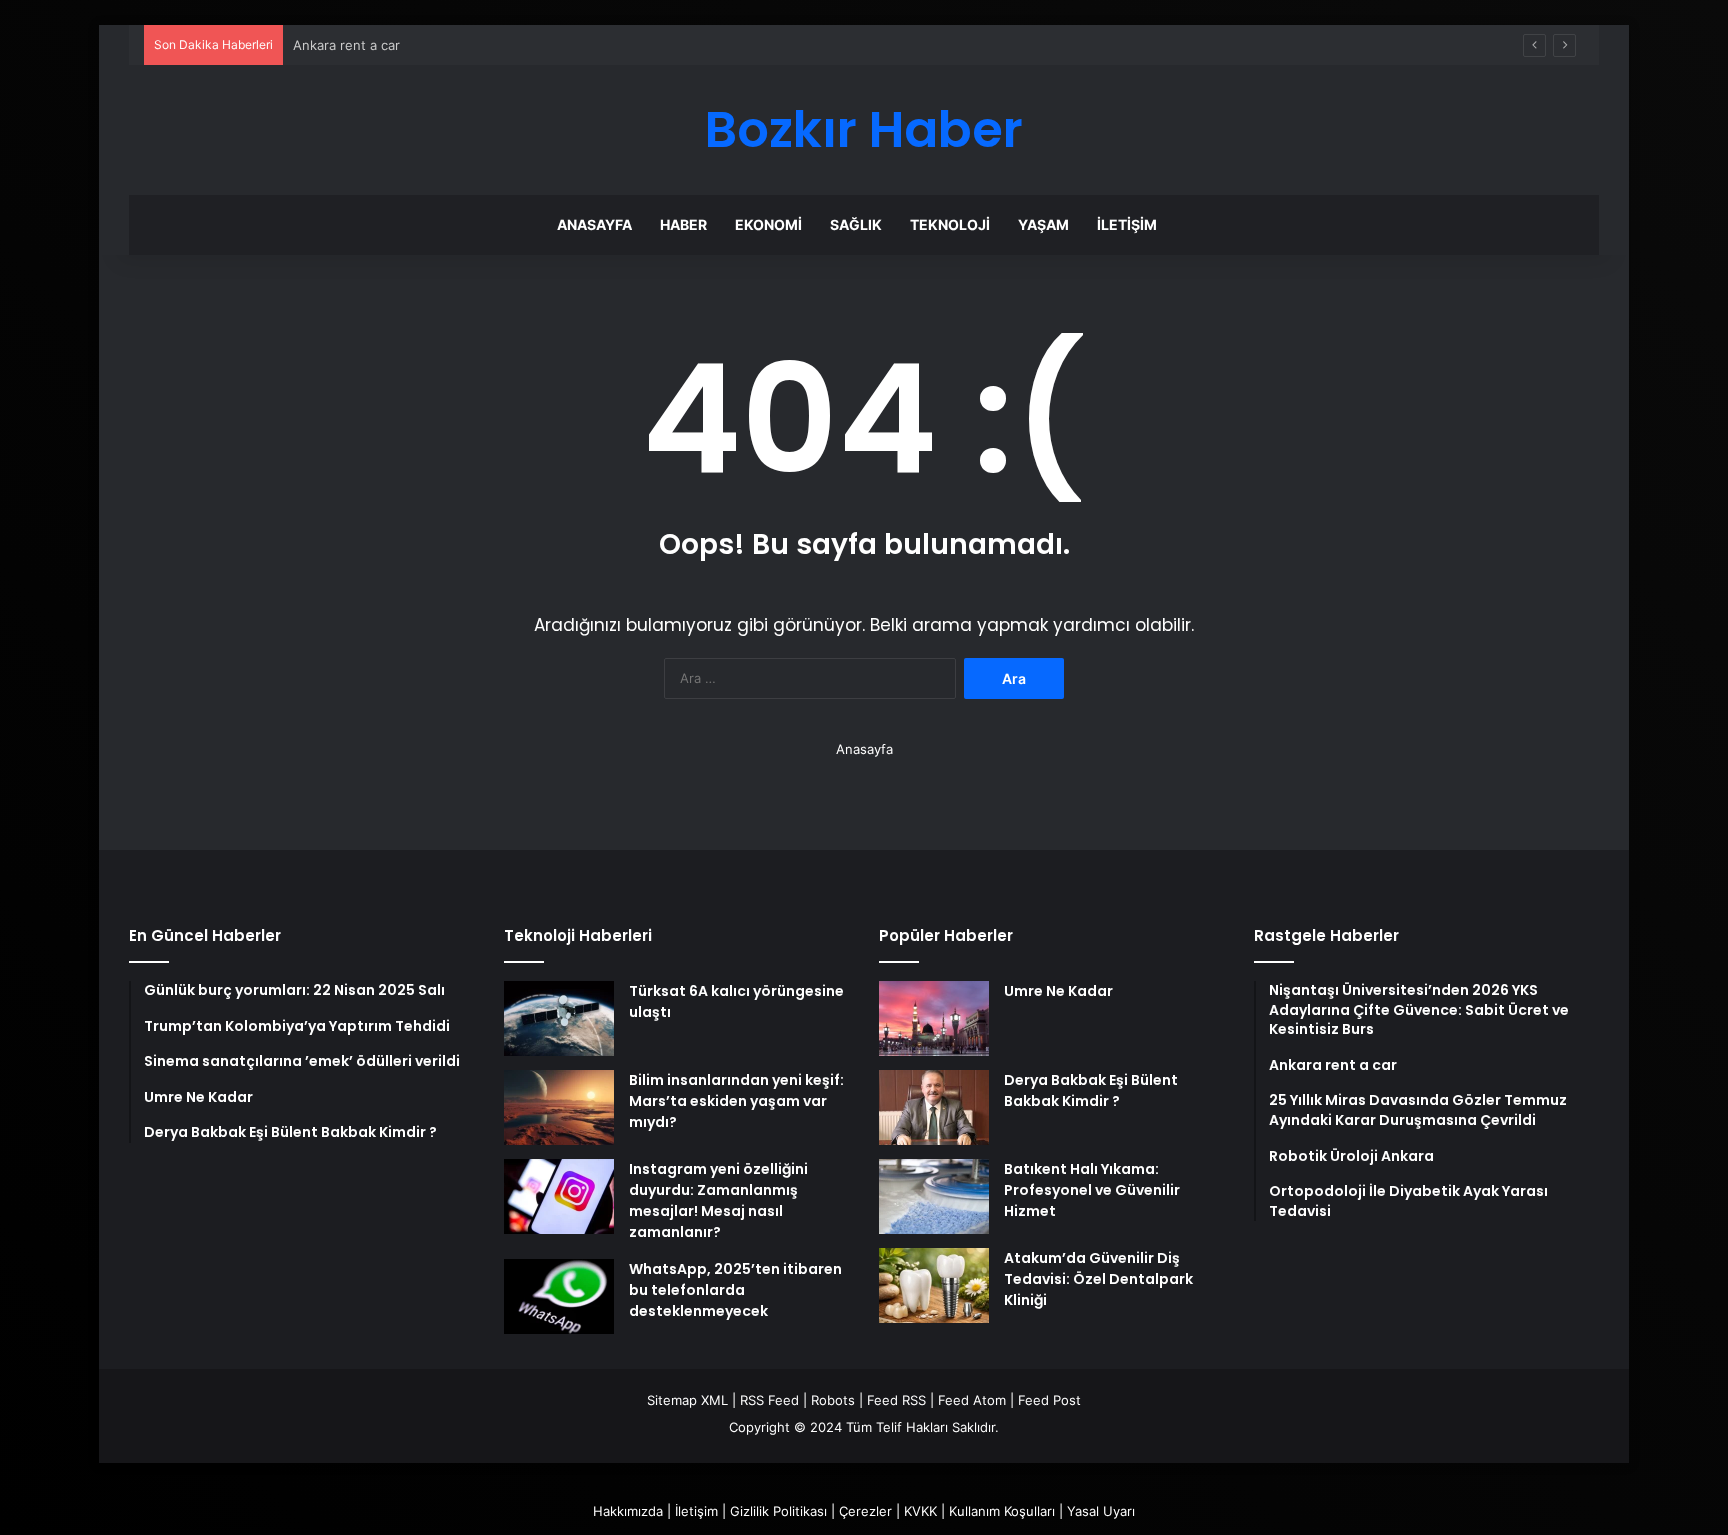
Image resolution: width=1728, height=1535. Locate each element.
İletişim (1127, 224)
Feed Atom (972, 1400)
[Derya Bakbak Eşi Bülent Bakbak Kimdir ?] (934, 1107)
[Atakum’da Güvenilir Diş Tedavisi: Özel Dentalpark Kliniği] (934, 1285)
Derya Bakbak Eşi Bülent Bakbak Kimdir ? (1091, 1090)
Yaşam (1043, 224)
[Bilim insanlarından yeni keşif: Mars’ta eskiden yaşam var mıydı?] (559, 1107)
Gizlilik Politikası (778, 1511)
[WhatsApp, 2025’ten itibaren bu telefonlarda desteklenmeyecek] (559, 1296)
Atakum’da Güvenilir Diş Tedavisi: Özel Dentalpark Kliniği (1098, 1279)
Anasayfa (594, 224)
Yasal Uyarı (1101, 1511)
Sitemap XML (687, 1400)
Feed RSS (896, 1400)
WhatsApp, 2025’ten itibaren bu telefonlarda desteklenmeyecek (735, 1290)
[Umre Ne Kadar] (934, 1018)
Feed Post (1049, 1400)
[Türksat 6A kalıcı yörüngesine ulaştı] (559, 1018)
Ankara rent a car (346, 45)
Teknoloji (950, 224)
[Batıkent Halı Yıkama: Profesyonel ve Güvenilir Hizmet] (934, 1196)
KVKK (920, 1511)
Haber (683, 224)
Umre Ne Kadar (1058, 991)
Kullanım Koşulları (1002, 1511)
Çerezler (865, 1511)
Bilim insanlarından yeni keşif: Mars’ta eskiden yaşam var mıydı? (736, 1101)
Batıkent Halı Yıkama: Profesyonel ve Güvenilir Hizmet (1092, 1190)
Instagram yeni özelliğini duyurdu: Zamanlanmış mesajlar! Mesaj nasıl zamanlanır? (718, 1200)
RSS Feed (769, 1400)
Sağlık (856, 224)
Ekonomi (768, 224)
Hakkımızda (628, 1511)
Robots (833, 1400)
